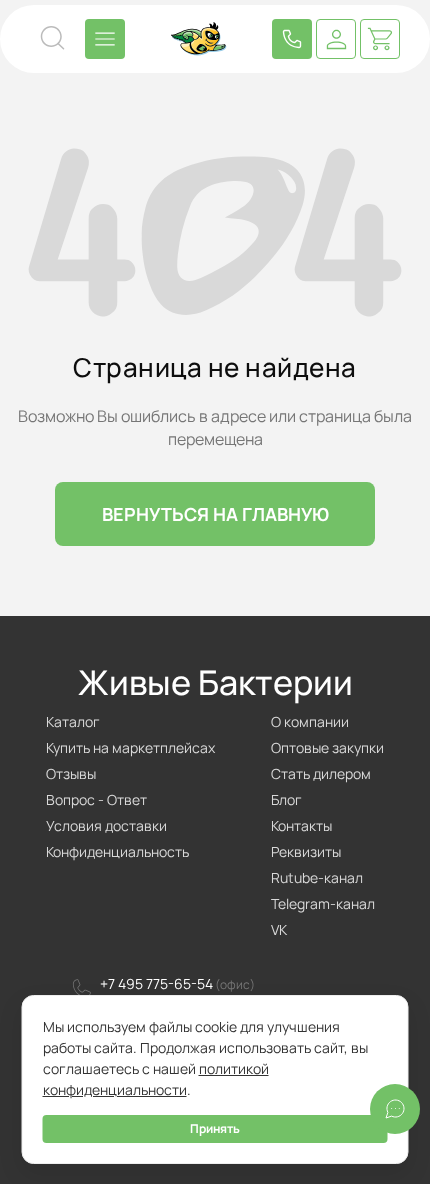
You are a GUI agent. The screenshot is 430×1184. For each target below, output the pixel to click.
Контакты (301, 825)
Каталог (73, 721)
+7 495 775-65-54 (156, 983)
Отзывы (71, 773)
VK (279, 929)
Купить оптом (292, 39)
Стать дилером (321, 773)
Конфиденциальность (117, 851)
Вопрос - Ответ (96, 799)
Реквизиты (306, 851)
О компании (310, 721)
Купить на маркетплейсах (130, 747)
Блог (286, 799)
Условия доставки (106, 825)
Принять (215, 1128)
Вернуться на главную (215, 514)
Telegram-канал (323, 903)
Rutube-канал (317, 877)
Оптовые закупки (327, 747)
